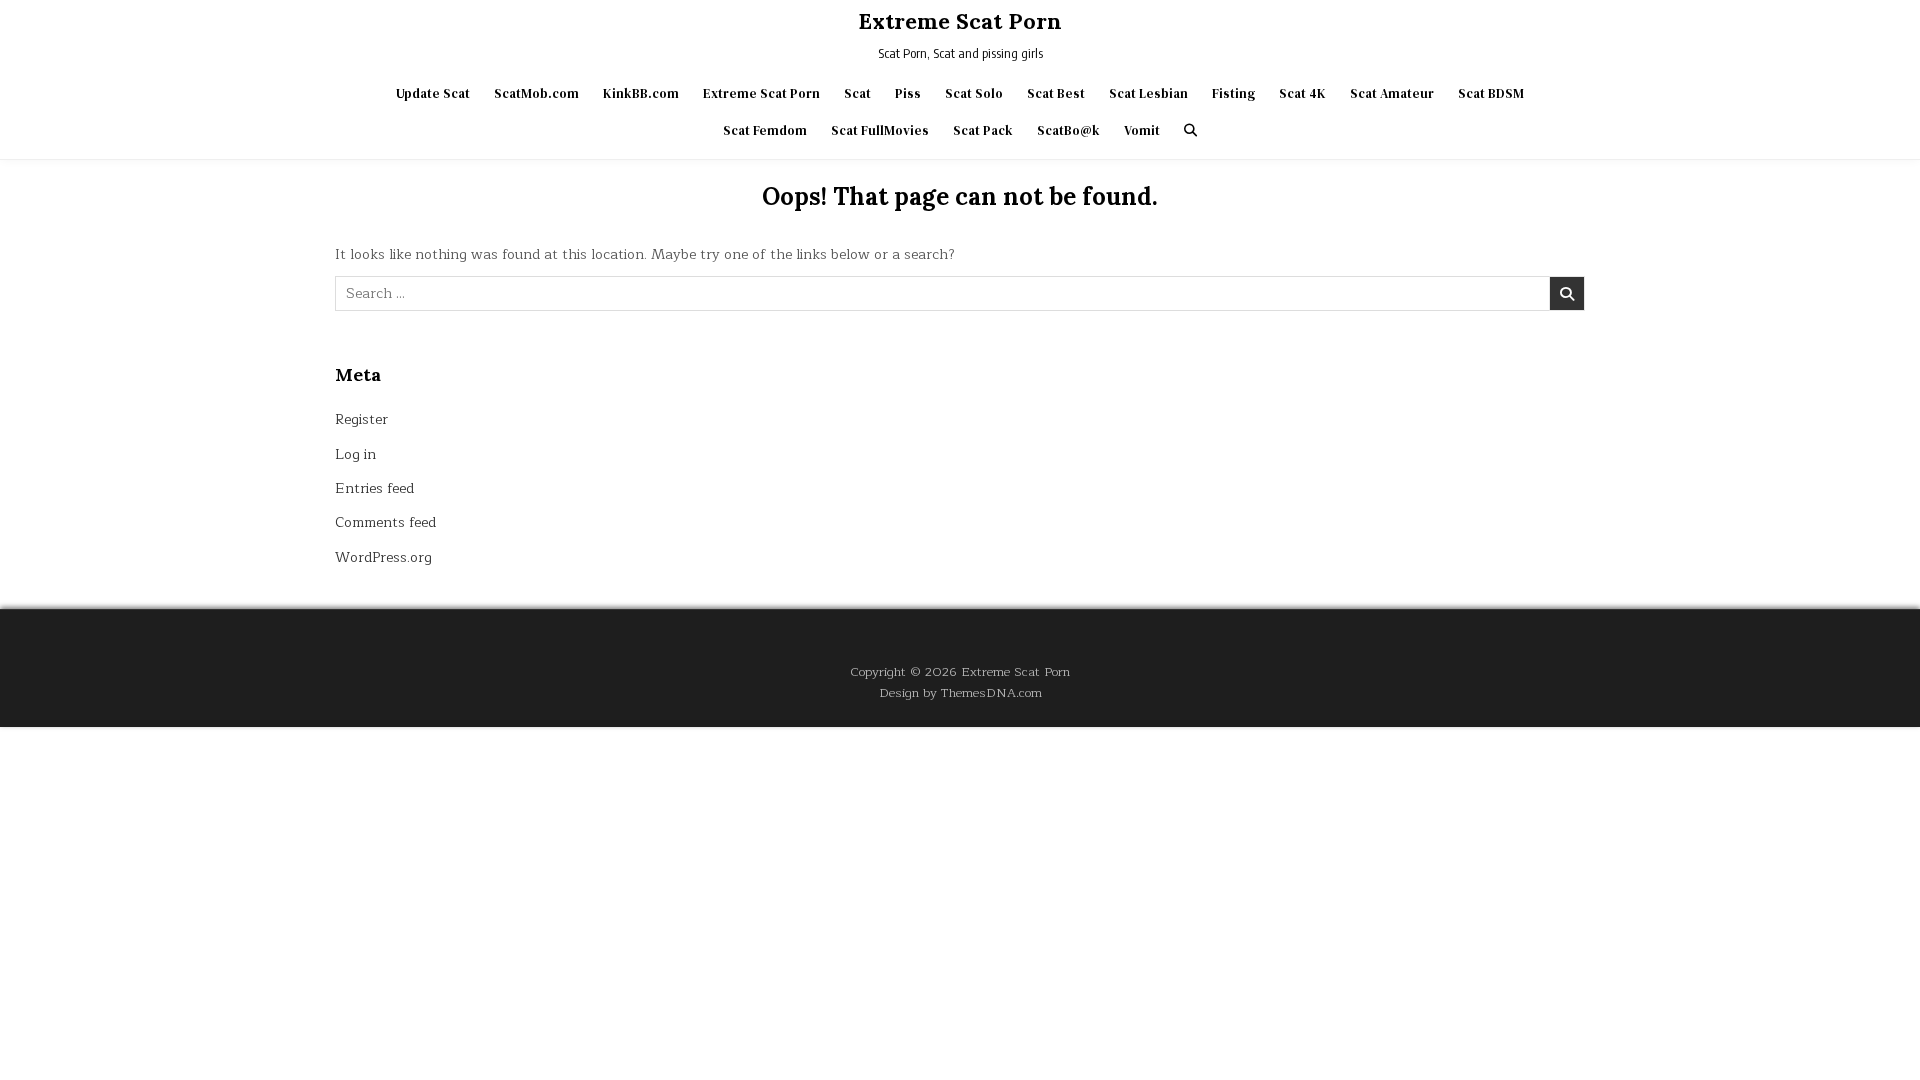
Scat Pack (983, 130)
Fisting (1233, 93)
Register (361, 419)
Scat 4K (1302, 93)
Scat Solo (974, 93)
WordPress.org (383, 557)
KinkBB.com (641, 93)
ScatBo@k (1068, 130)
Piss (908, 93)
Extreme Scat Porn (960, 21)
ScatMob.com (536, 93)
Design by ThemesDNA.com (960, 692)
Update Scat (433, 93)
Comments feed (385, 522)
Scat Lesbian (1148, 93)
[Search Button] (1190, 130)
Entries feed (374, 488)
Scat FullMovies (880, 130)
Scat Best (1056, 93)
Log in (355, 454)
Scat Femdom (765, 130)
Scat (857, 93)
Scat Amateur (1392, 93)
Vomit (1142, 130)
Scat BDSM (1491, 93)
